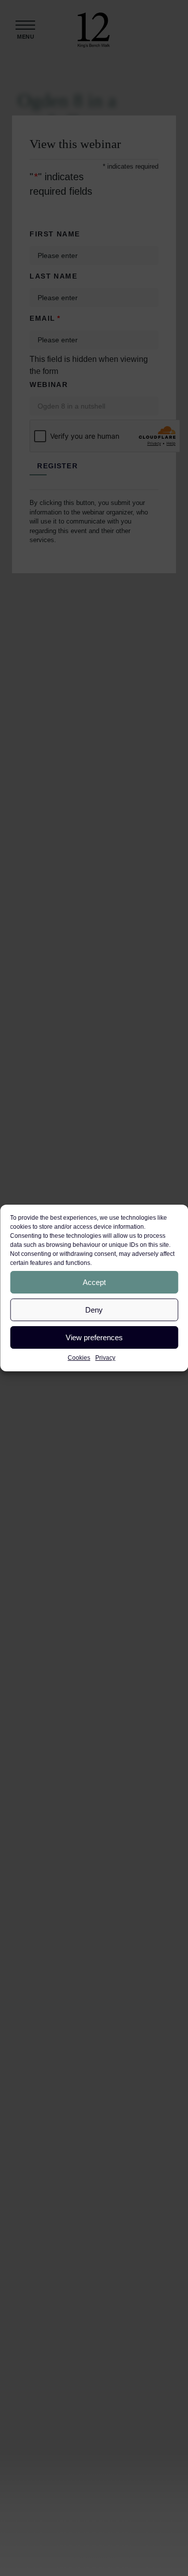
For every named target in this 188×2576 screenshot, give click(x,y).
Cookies (79, 1358)
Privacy (105, 1358)
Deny (94, 1310)
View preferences (94, 1337)
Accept (94, 1282)
